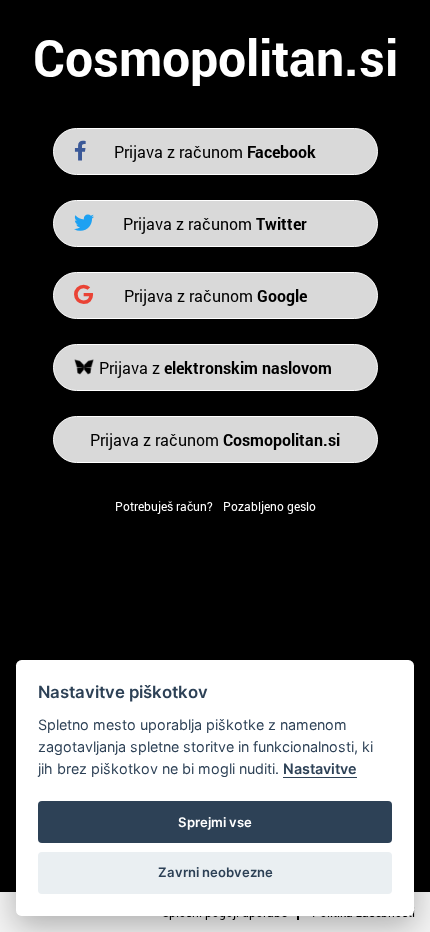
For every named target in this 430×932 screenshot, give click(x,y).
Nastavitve (320, 768)
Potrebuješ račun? (164, 506)
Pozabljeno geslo (269, 506)
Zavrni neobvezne (215, 872)
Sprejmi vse (215, 822)
